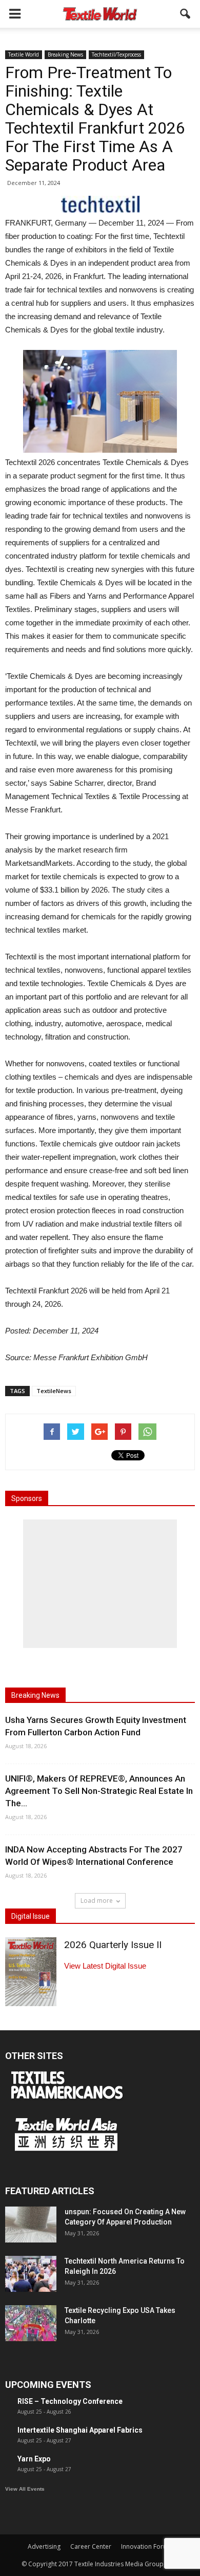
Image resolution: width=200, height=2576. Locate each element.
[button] (186, 14)
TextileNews (54, 1391)
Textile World (24, 54)
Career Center (91, 2546)
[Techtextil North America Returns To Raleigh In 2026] (31, 2274)
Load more (97, 1901)
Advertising (44, 2546)
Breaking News (65, 54)
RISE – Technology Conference (70, 2401)
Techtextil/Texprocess (116, 54)
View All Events (25, 2489)
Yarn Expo (34, 2459)
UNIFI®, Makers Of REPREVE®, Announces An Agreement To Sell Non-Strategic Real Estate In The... (99, 1791)
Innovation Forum (147, 2546)
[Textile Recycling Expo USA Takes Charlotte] (31, 2323)
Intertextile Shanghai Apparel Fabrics (80, 2430)
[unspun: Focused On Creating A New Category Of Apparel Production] (31, 2225)
